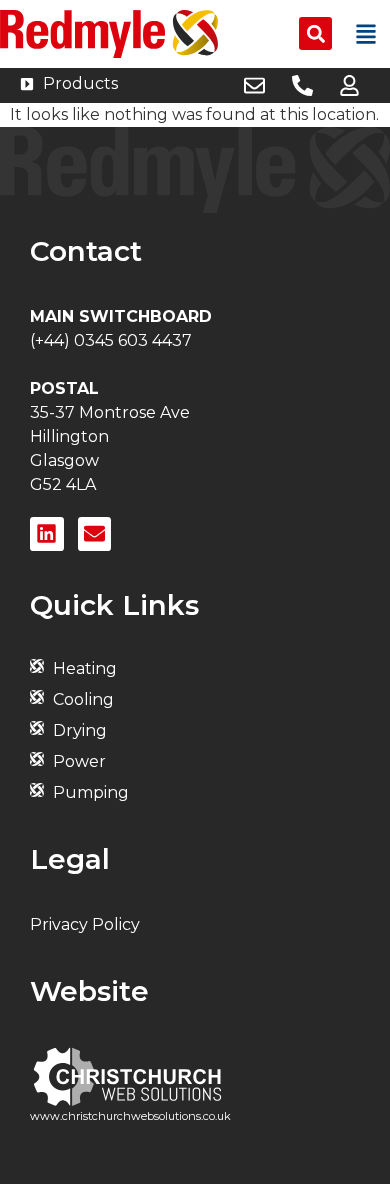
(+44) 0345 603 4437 (111, 340)
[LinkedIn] (47, 534)
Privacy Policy (85, 924)
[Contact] (95, 534)
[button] (315, 33)
